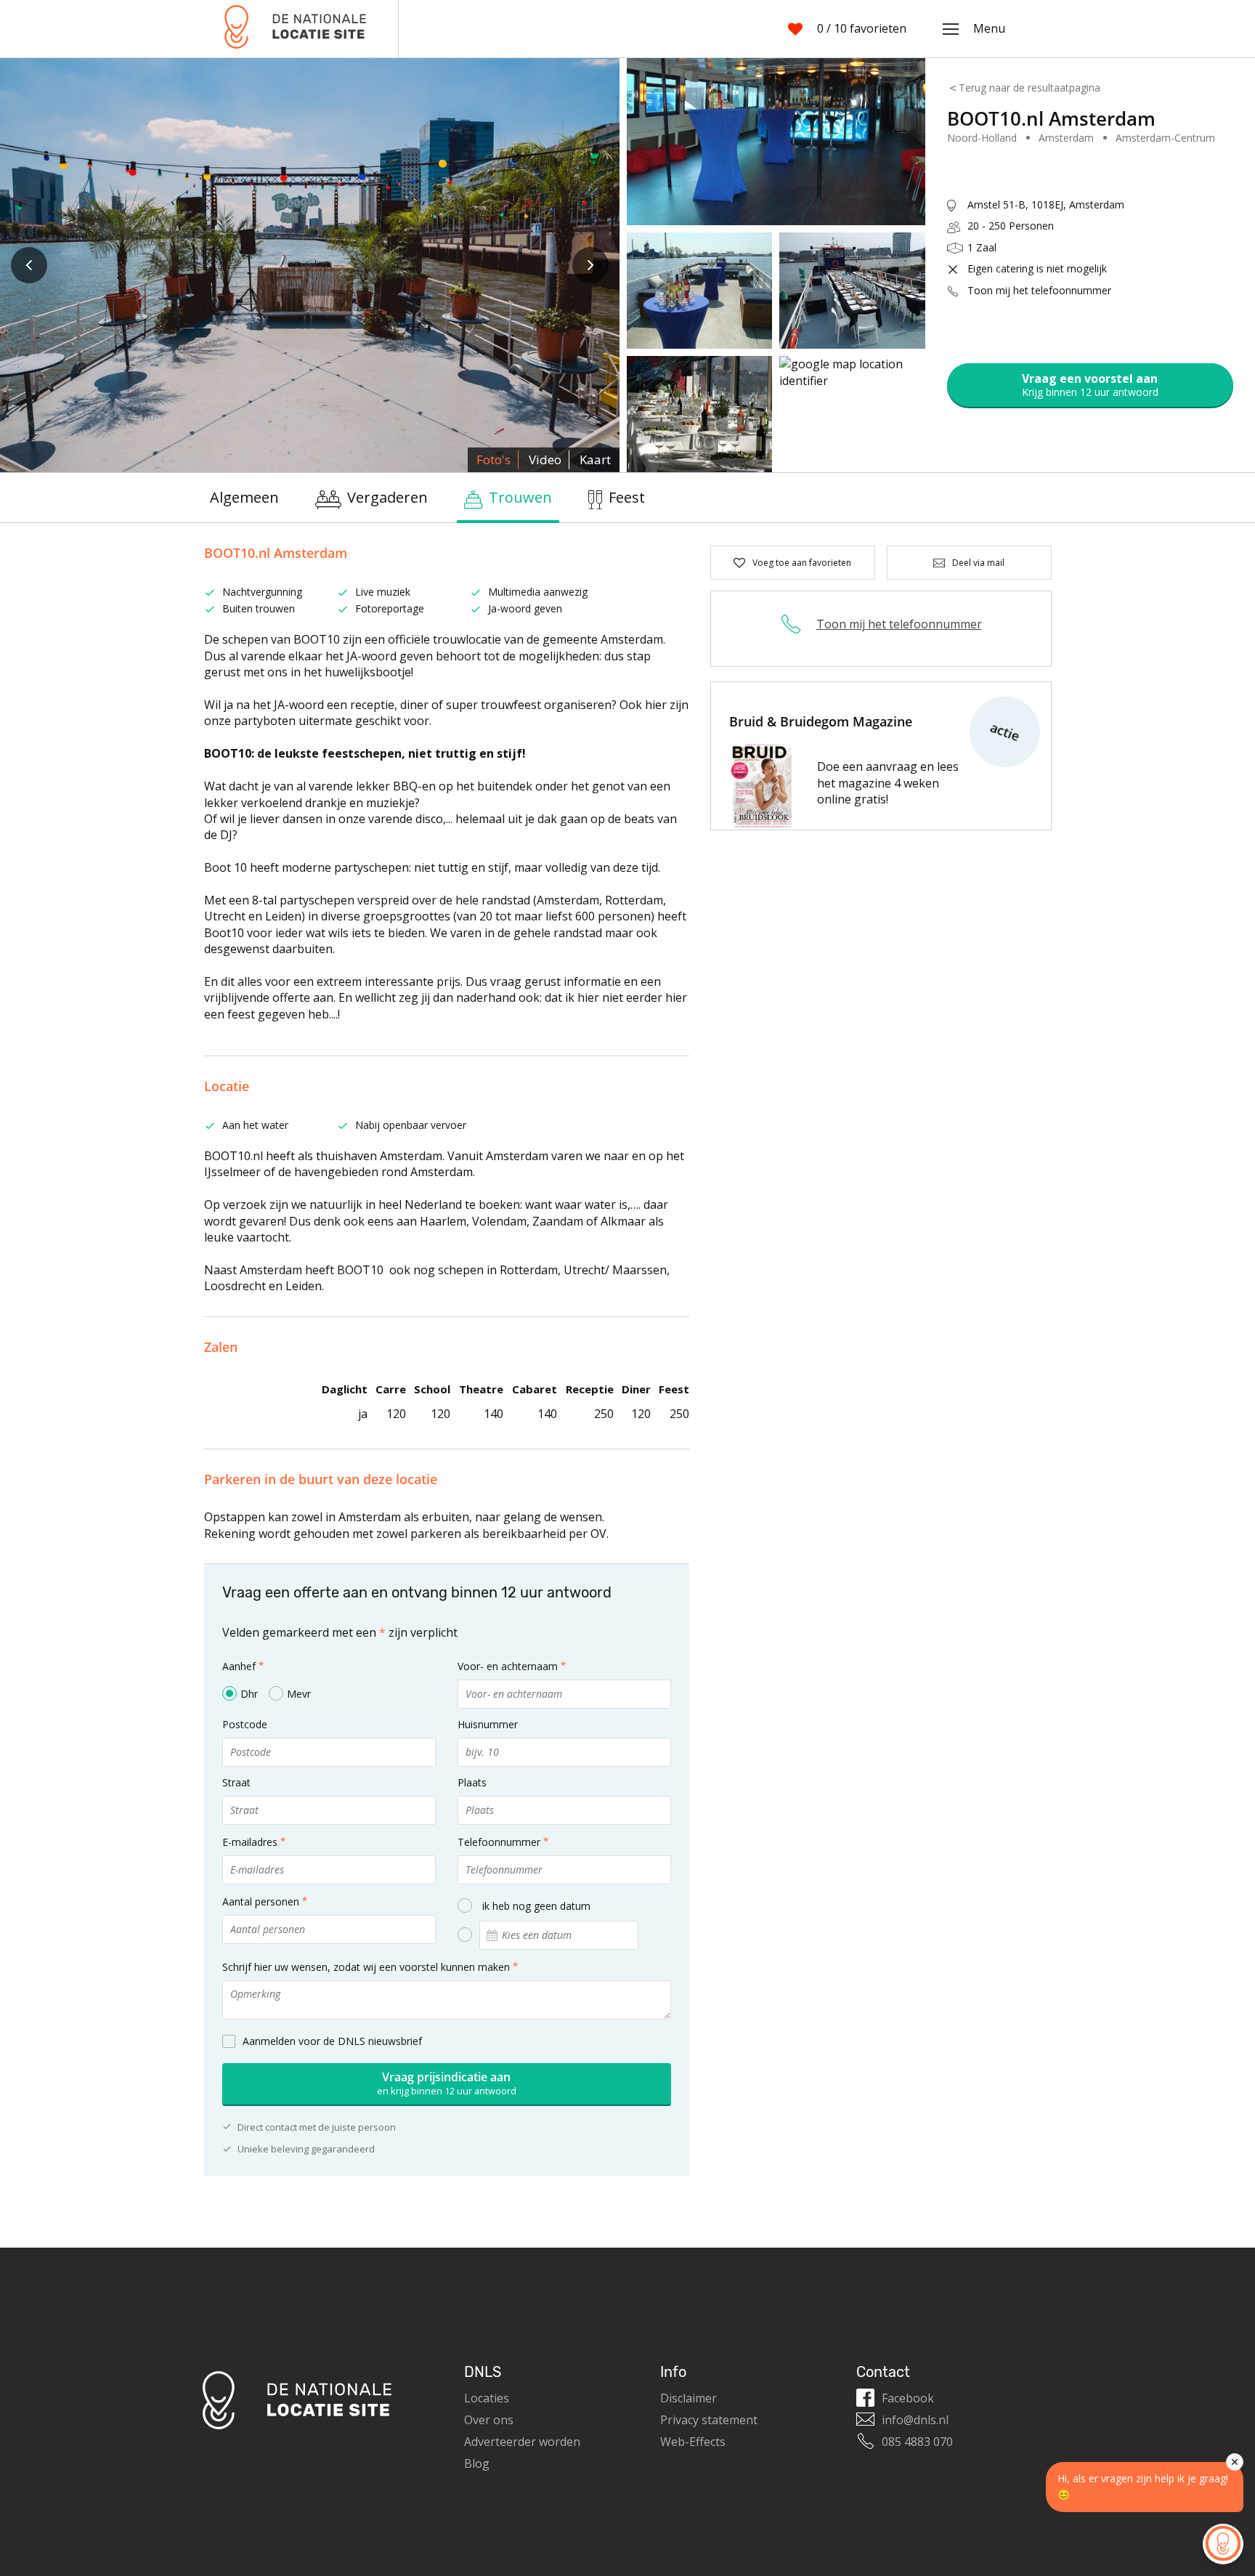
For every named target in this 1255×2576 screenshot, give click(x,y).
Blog (477, 2463)
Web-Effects (693, 2442)
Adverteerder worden (522, 2442)
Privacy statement (709, 2420)
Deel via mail (978, 563)
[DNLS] (295, 29)
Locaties (487, 2398)
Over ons (489, 2420)
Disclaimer (689, 2398)
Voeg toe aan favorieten (802, 563)
